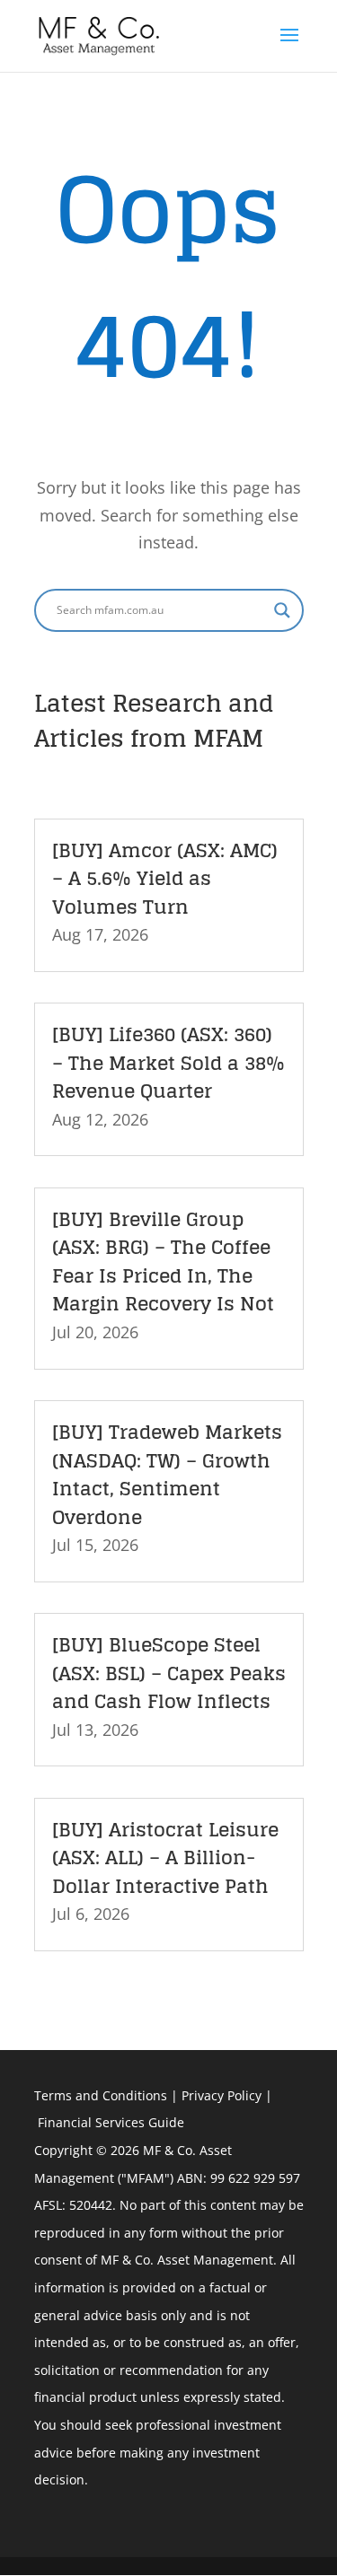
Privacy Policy (222, 2095)
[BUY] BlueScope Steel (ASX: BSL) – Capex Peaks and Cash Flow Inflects (169, 1673)
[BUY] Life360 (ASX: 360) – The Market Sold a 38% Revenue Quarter (168, 1062)
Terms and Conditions (101, 2095)
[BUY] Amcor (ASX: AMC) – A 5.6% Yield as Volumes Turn (165, 878)
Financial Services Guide (111, 2122)
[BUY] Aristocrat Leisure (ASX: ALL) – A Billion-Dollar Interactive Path (165, 1858)
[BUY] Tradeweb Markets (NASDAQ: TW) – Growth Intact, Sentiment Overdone (167, 1474)
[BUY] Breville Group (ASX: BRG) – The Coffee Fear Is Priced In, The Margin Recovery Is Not (163, 1262)
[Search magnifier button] (282, 610)
